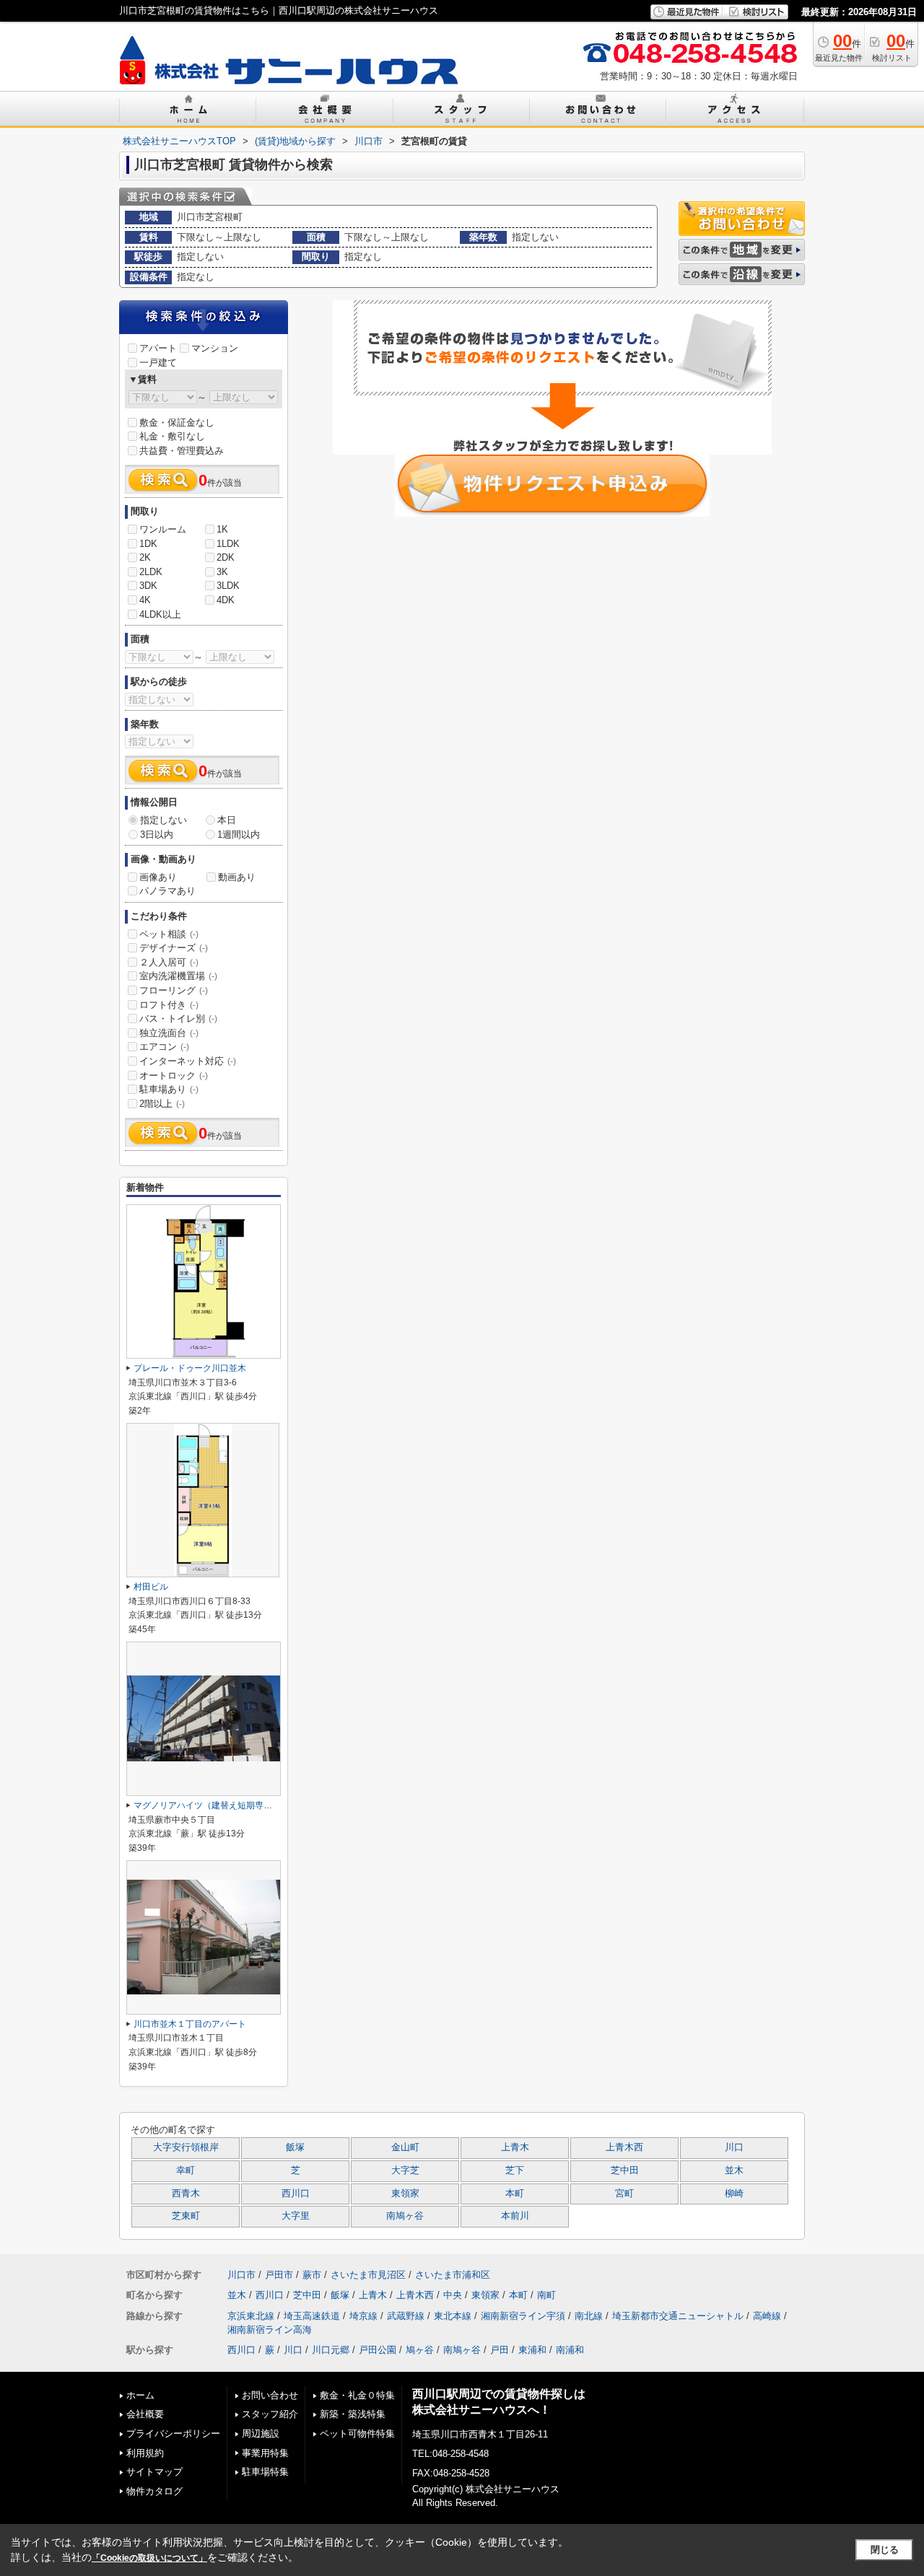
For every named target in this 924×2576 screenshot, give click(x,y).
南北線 (589, 2316)
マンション (215, 348)
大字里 (296, 2216)
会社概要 (145, 2414)
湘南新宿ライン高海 (270, 2330)
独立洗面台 (169, 1033)
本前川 (515, 2216)
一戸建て (158, 363)
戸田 (500, 2350)
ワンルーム (163, 529)
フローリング (174, 990)
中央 (453, 2295)
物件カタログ (154, 2491)
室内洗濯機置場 (178, 976)
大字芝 (405, 2170)
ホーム (140, 2395)
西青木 (186, 2194)
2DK (226, 557)
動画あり (237, 877)
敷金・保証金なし (177, 422)
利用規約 (145, 2453)
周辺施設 (261, 2433)
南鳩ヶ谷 (405, 2216)
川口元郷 (331, 2350)
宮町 (624, 2194)
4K (145, 600)
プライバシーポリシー (173, 2433)
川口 (734, 2147)
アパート (158, 348)
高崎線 (767, 2316)
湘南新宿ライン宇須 (523, 2316)
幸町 (186, 2170)
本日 (227, 820)
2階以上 (162, 1104)
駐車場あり (169, 1089)
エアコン (164, 1047)
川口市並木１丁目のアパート (190, 2024)
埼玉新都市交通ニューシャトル (678, 2316)
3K (222, 572)
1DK (148, 544)
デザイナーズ (174, 948)
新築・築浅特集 (353, 2414)
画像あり (158, 877)
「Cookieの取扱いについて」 (149, 2558)
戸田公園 (378, 2350)
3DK (148, 586)
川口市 (241, 2275)
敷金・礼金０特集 (357, 2395)
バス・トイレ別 (178, 1018)
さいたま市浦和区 (453, 2275)
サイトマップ (154, 2472)
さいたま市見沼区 (368, 2275)
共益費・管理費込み (182, 451)
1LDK (228, 544)
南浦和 (570, 2350)
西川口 (296, 2194)
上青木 (515, 2147)
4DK (226, 600)
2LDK (151, 572)
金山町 (405, 2147)
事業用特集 (265, 2453)
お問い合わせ (270, 2395)
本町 (515, 2194)
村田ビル (151, 1587)
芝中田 (625, 2170)
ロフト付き (169, 1005)
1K (222, 529)
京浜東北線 (251, 2316)
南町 (546, 2295)
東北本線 (453, 2316)
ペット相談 (169, 934)
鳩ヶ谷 (420, 2350)
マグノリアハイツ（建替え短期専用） (207, 1805)
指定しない (164, 820)
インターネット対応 (188, 1061)
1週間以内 (239, 834)
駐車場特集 (265, 2472)
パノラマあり (167, 891)
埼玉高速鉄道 (312, 2316)
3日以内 (157, 834)
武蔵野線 (406, 2316)
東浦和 (532, 2350)
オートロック (174, 1075)
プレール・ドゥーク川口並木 (190, 1368)
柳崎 (734, 2194)
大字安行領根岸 (186, 2147)
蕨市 (312, 2275)
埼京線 (363, 2316)
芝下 (515, 2170)
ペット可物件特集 (357, 2433)
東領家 (405, 2194)
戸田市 (279, 2275)
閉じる (885, 2550)
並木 (734, 2170)
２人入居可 (169, 962)
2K (145, 557)
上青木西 (624, 2147)
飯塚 (295, 2147)
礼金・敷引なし (172, 436)
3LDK (228, 586)
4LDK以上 (160, 614)
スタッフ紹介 (270, 2414)
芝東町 (186, 2216)
